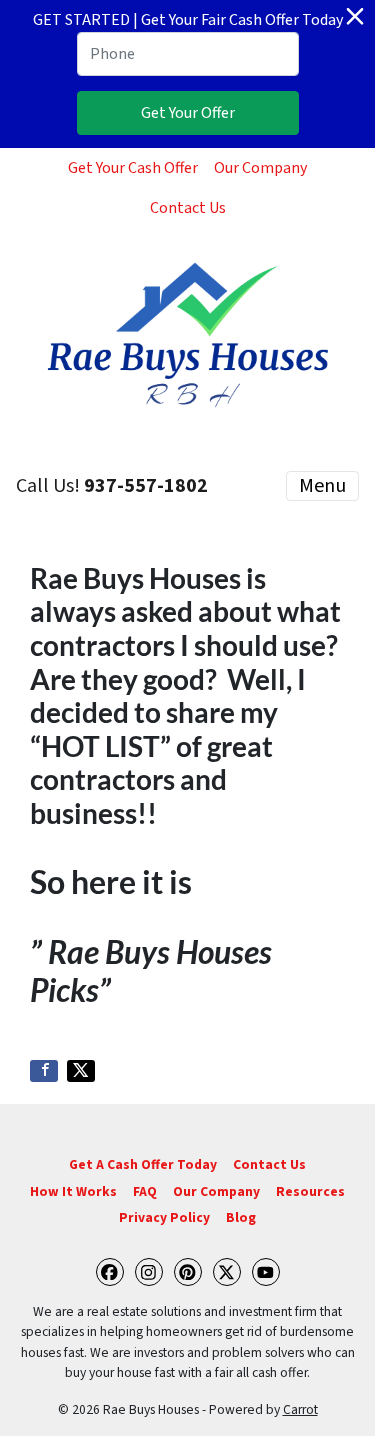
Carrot (300, 1409)
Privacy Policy (164, 1217)
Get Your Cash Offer (133, 168)
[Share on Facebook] (44, 1071)
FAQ (145, 1191)
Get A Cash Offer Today (143, 1164)
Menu (322, 486)
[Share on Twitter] (81, 1071)
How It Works (73, 1191)
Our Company (260, 168)
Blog (241, 1217)
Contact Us (188, 208)
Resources (310, 1191)
